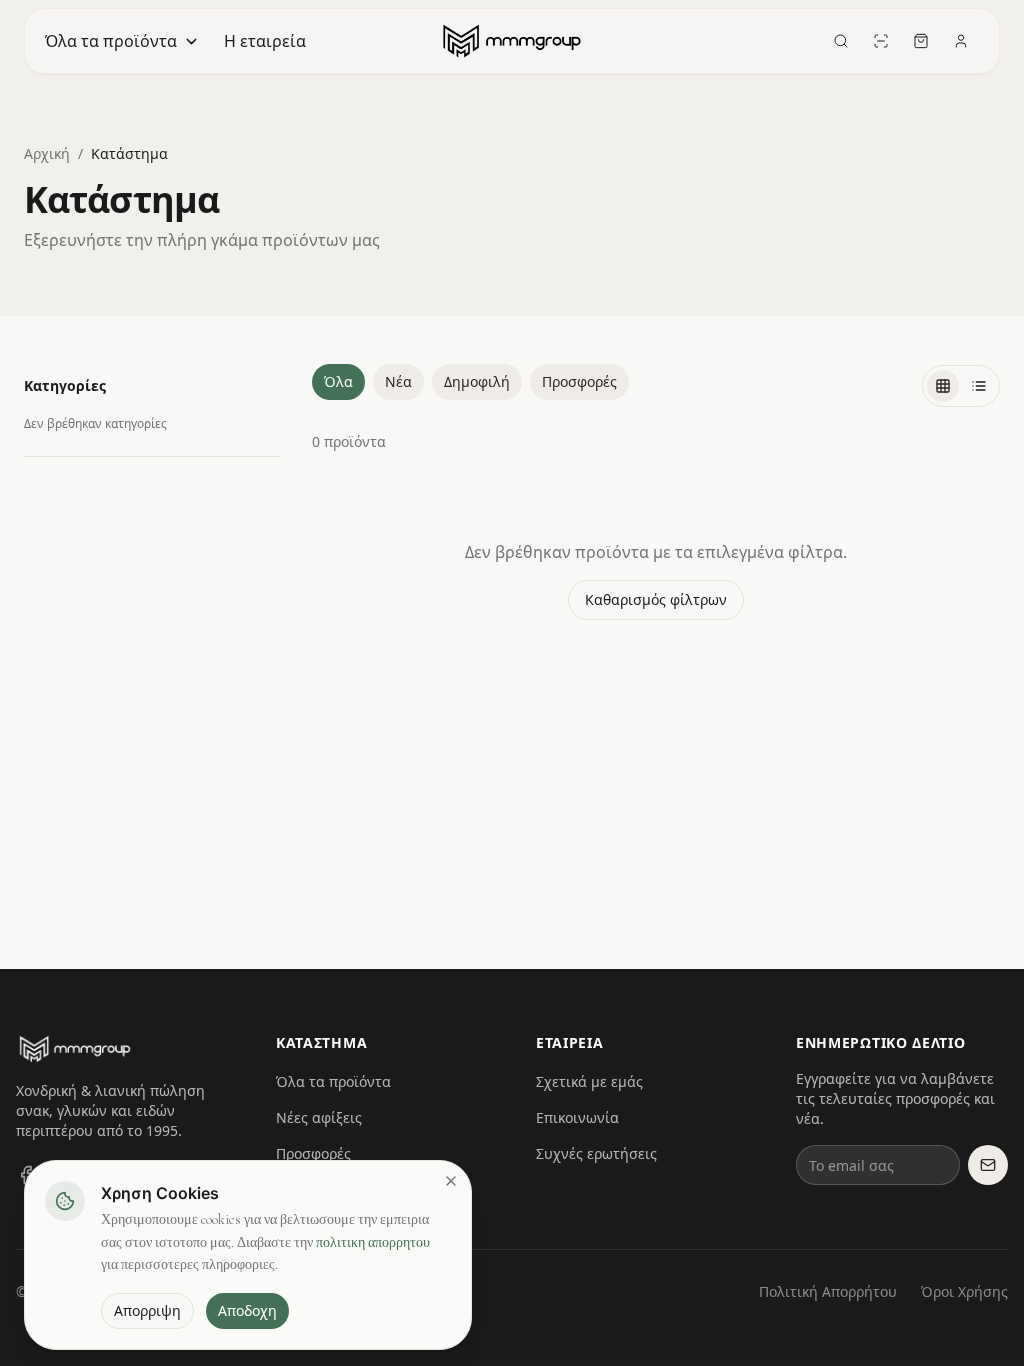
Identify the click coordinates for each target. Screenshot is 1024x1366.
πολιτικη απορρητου (373, 1242)
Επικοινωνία (577, 1117)
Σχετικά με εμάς (589, 1081)
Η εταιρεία (265, 41)
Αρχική (47, 153)
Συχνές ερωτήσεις (596, 1153)
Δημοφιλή (477, 381)
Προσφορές (579, 381)
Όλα (338, 381)
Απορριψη (147, 1310)
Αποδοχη (247, 1310)
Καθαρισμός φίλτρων (656, 599)
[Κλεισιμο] (451, 1181)
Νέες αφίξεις (319, 1117)
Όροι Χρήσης (964, 1291)
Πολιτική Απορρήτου (828, 1291)
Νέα (398, 381)
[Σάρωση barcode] (881, 41)
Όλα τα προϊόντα (111, 41)
